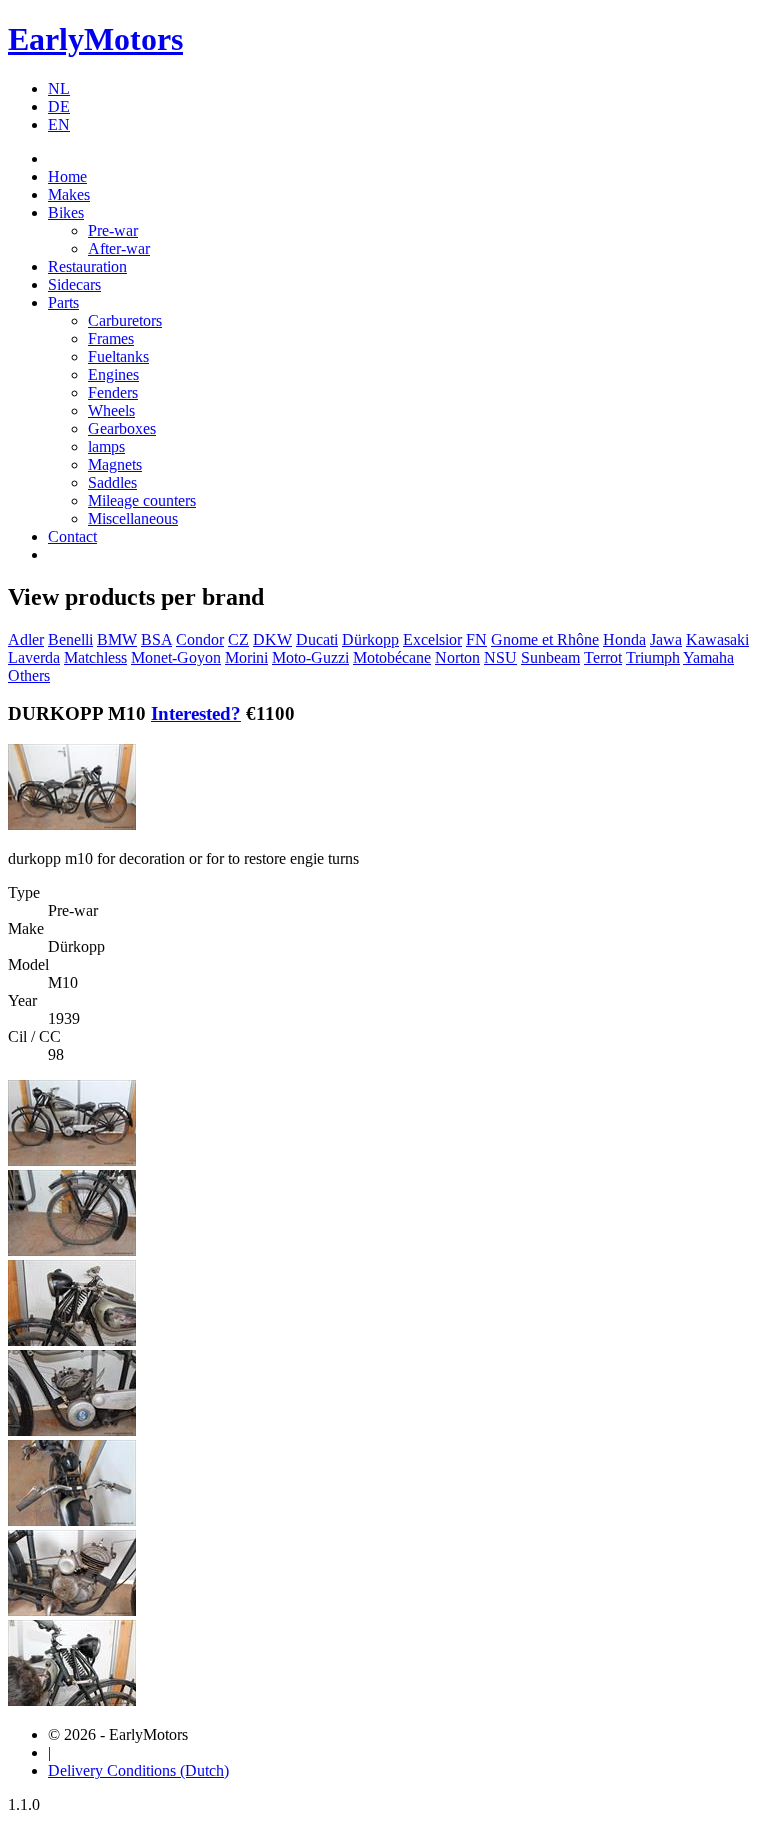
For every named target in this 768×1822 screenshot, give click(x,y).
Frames (111, 338)
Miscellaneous (133, 518)
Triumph (653, 657)
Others (29, 675)
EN (59, 124)
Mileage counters (142, 500)
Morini (246, 657)
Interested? (196, 713)
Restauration (87, 266)
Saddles (112, 482)
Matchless (95, 657)
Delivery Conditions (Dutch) (138, 1770)
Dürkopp (370, 639)
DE (59, 106)
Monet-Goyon (176, 657)
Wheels (111, 410)
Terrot (603, 657)
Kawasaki (717, 639)
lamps (106, 446)
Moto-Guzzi (310, 657)
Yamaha (708, 657)
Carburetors (125, 320)
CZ (238, 639)
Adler (26, 639)
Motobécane (392, 657)
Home (67, 176)
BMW (117, 639)
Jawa (666, 639)
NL (59, 88)
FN (476, 639)
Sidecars (74, 284)
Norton (457, 657)
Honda (624, 639)
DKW (272, 639)
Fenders (113, 392)
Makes (69, 194)
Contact (72, 536)
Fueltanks (118, 356)
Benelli (70, 639)
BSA (156, 639)
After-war (119, 248)
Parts (63, 302)
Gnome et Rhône (545, 639)
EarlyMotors (95, 39)
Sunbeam (550, 657)
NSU (500, 657)
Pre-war (113, 230)
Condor (200, 639)
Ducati (317, 639)
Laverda (34, 657)
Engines (113, 374)
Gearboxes (122, 428)
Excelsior (432, 639)
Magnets (115, 464)
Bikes (66, 212)
